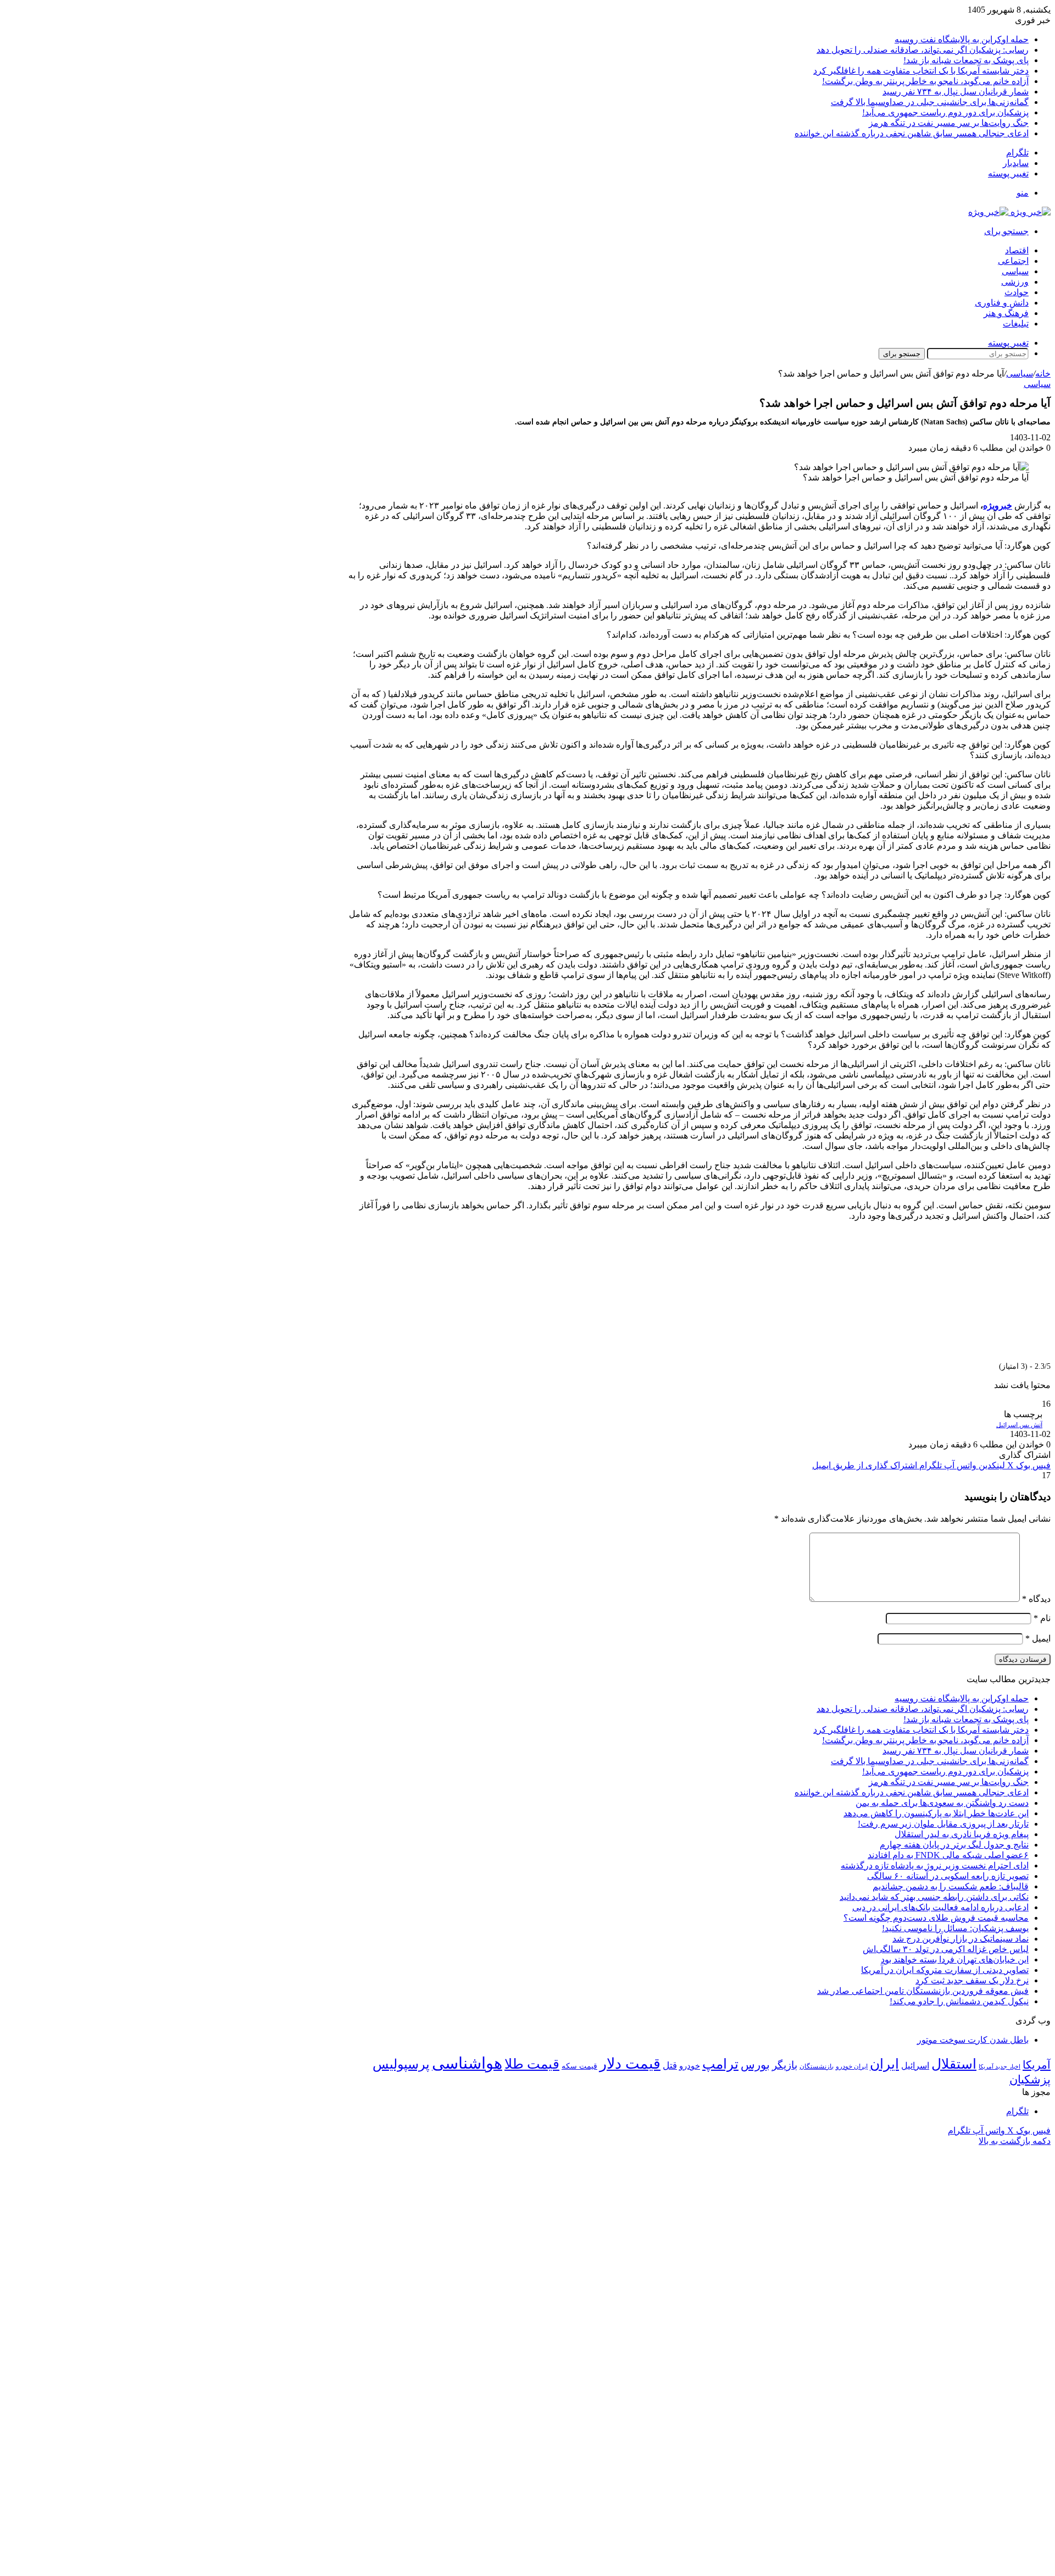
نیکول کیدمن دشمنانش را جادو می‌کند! (959, 2001)
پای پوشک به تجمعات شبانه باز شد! (966, 60)
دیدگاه (1036, 1599)
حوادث (1017, 292)
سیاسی (1015, 271)
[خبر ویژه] (1009, 212)
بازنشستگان (817, 2066)
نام (1042, 1618)
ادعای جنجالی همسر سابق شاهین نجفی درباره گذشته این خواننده (912, 133)
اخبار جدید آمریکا (1000, 2067)
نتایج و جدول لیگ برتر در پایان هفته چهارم (954, 1845)
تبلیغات (1016, 324)
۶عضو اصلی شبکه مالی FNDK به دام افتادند (948, 1855)
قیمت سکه (579, 2066)
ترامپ (720, 2064)
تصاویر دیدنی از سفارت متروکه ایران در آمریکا (945, 1970)
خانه (1043, 374)
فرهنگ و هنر (1006, 313)
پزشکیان (1030, 2080)
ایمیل (1038, 1638)
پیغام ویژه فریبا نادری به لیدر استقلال (962, 1834)
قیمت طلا (532, 2064)
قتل (670, 2065)
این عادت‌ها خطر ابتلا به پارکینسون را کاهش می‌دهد (936, 1813)
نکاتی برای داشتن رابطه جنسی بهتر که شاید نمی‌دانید (934, 1897)
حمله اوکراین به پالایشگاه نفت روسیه (962, 39)
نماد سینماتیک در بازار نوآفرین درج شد (960, 1939)
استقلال (954, 2064)
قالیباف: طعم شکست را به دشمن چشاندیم (951, 1886)
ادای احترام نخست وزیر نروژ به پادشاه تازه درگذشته (935, 1865)
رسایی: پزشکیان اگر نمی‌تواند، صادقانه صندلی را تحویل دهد (923, 50)
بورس (755, 2065)
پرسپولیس (401, 2064)
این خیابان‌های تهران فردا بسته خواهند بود (955, 1959)
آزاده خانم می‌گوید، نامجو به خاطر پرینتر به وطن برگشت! (925, 81)
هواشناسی (467, 2063)
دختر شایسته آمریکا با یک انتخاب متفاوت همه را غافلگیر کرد (921, 71)
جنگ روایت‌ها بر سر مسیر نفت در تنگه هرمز (949, 123)
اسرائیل (915, 2066)
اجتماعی (1013, 261)
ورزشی (1015, 282)
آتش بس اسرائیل (1019, 1425)
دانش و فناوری (1002, 303)
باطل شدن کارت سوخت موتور (973, 2040)
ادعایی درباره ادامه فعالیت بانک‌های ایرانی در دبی (940, 1907)
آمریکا (1037, 2065)
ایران (884, 2064)
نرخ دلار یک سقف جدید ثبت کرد (972, 1980)
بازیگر (785, 2065)
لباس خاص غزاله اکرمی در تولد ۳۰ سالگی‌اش (946, 1949)
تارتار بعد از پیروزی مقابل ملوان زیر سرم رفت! (943, 1824)
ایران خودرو (852, 2066)
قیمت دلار (630, 2064)
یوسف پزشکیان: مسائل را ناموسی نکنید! (955, 1928)
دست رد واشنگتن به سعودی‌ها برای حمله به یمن (942, 1803)
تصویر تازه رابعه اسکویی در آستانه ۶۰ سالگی (948, 1876)
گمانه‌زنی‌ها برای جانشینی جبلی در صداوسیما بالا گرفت (930, 102)
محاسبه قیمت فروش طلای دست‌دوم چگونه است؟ (936, 1918)
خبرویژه (998, 505)
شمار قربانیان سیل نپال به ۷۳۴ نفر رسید (956, 92)
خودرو (690, 2066)
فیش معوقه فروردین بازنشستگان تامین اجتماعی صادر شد (923, 1991)
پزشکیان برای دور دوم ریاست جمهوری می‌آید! (945, 112)
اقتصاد (1017, 250)
